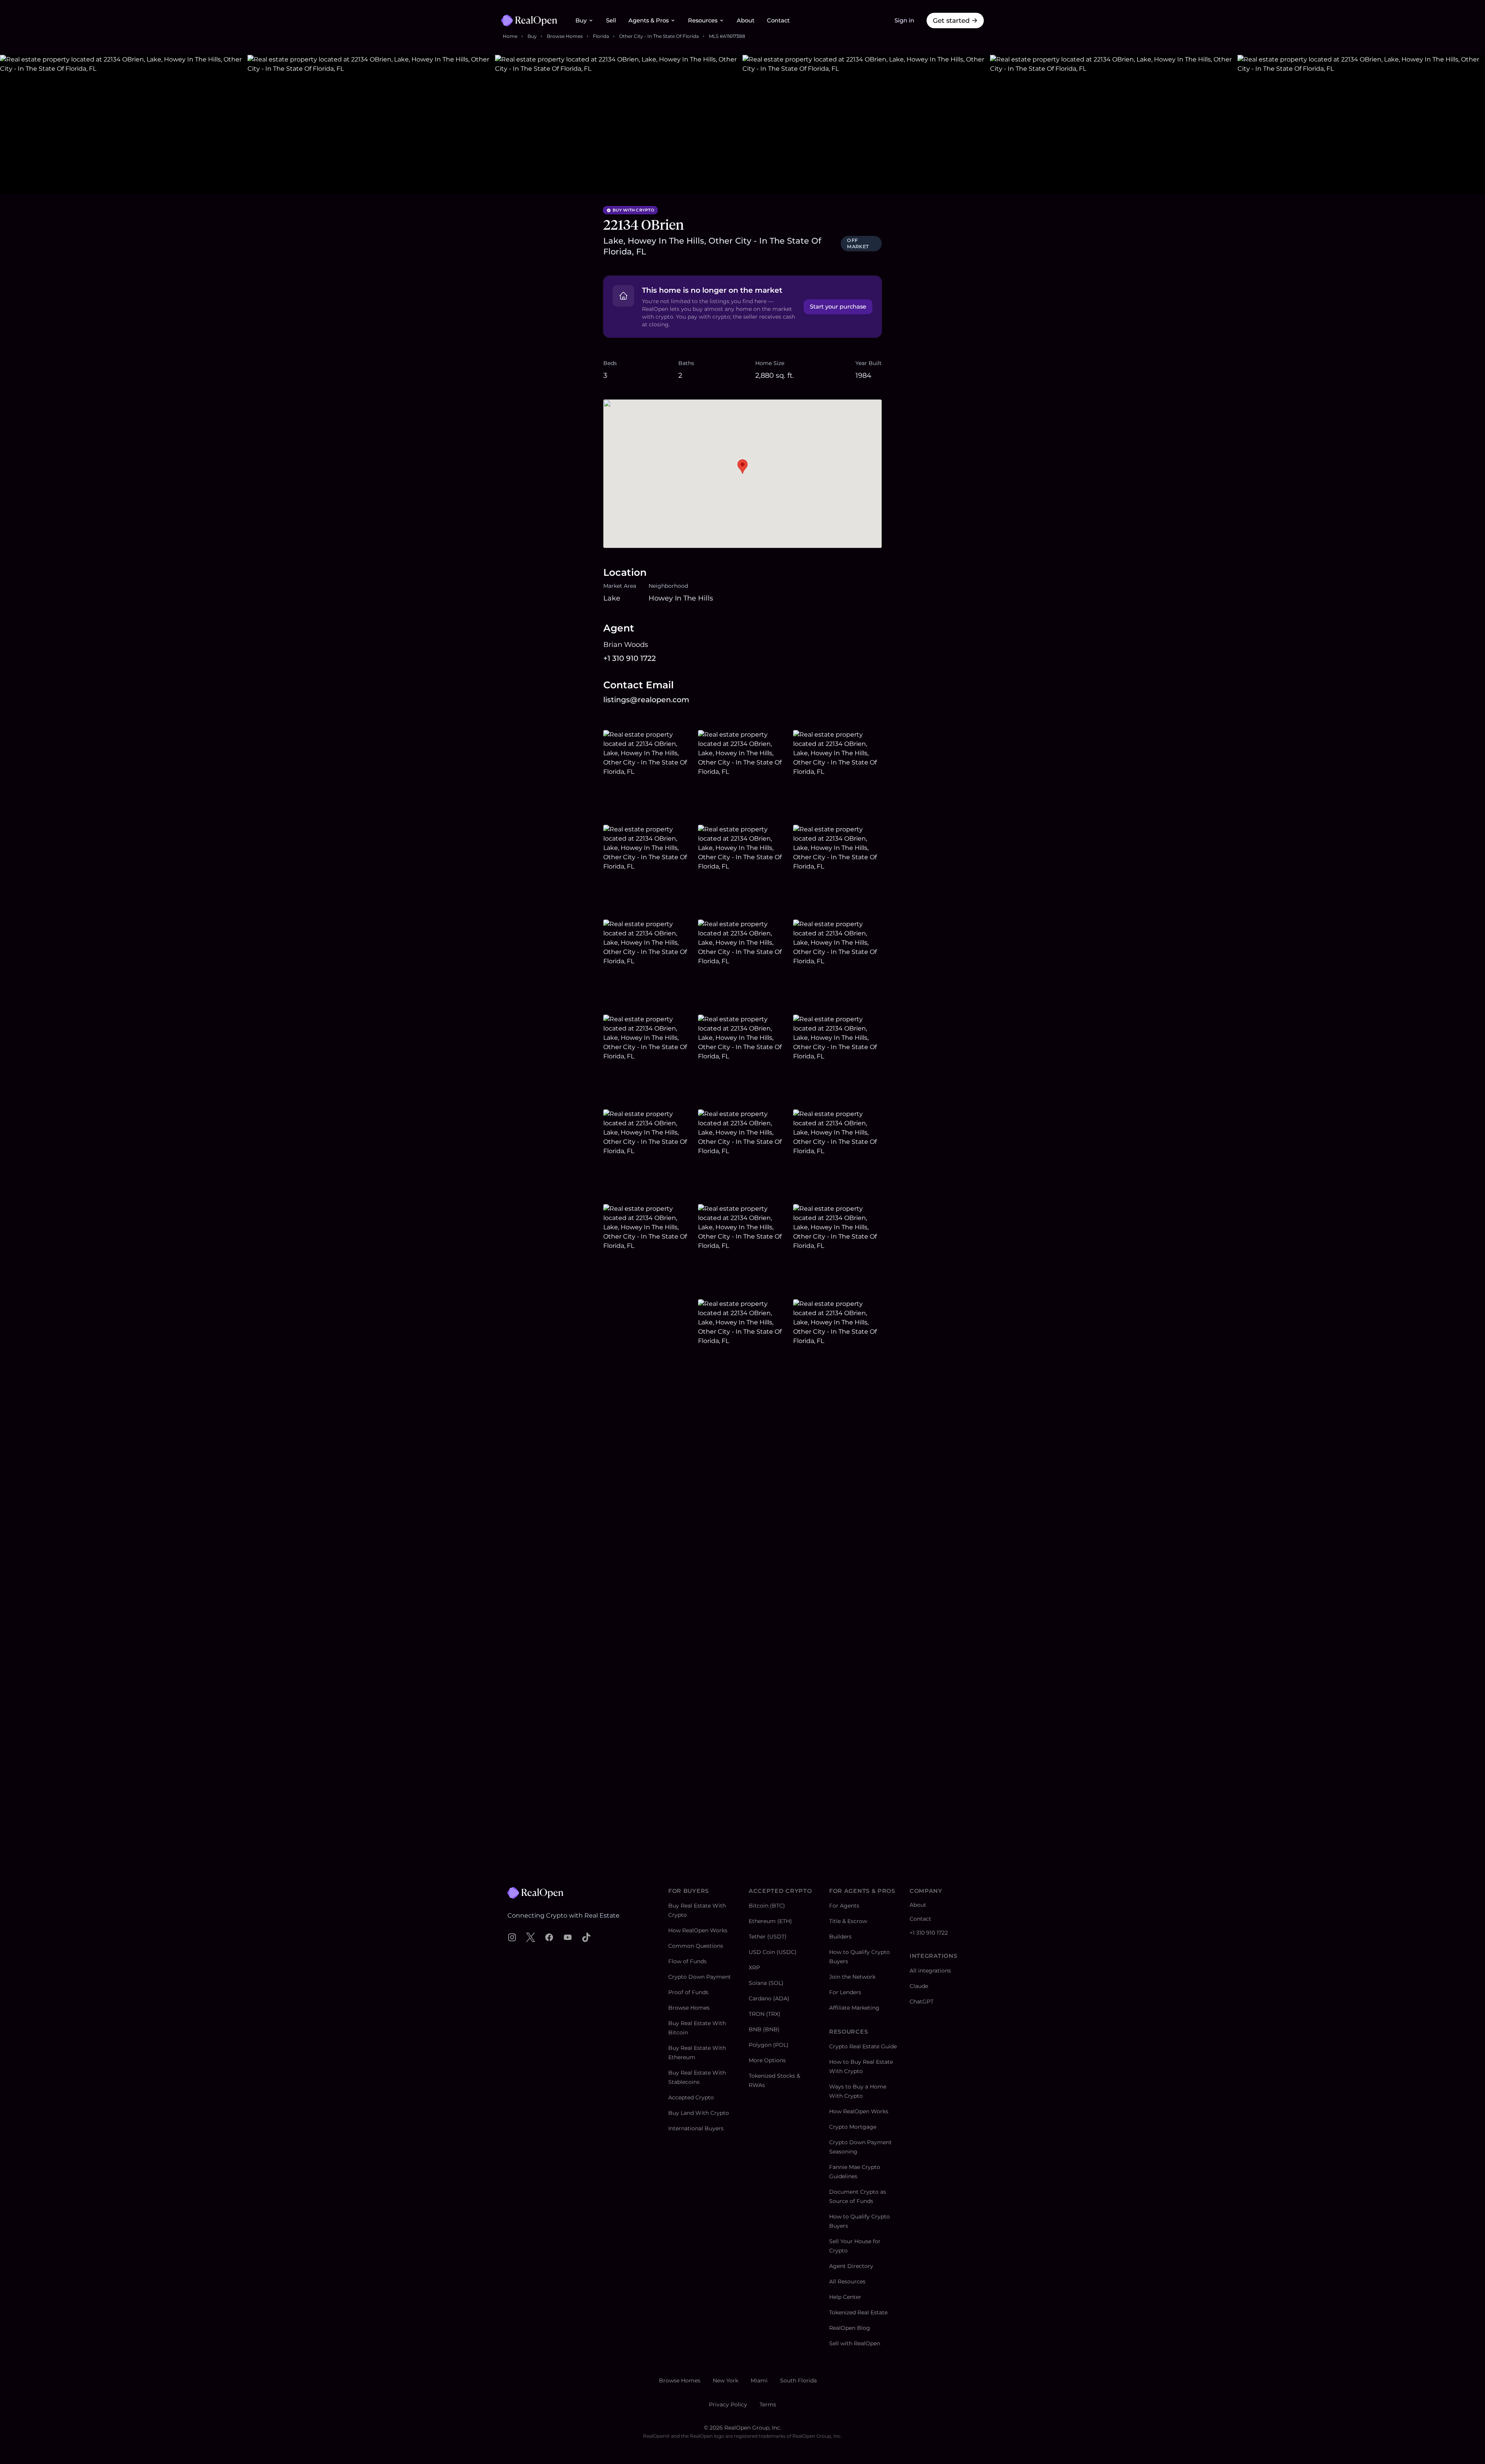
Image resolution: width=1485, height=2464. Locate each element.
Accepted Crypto (691, 2097)
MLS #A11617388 (727, 36)
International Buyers (696, 2128)
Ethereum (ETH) (770, 1921)
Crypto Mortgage (853, 2127)
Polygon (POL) (769, 2045)
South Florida (798, 2380)
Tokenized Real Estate (858, 2312)
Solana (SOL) (766, 1983)
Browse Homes (565, 36)
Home (510, 36)
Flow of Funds (687, 1961)
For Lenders (845, 1992)
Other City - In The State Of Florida (659, 36)
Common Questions (696, 1946)
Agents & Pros (649, 20)
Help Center (845, 2297)
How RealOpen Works (698, 1930)
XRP (754, 1967)
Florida (601, 36)
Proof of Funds (688, 1992)
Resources (703, 20)
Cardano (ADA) (769, 1998)
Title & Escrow (848, 1921)
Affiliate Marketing (854, 2008)
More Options (767, 2060)
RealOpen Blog (850, 2328)
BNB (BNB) (764, 2029)
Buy (581, 20)
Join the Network (852, 1977)
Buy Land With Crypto (699, 2113)
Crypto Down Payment (700, 1977)
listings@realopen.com (646, 700)
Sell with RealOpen (855, 2343)
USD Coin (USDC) (773, 1952)
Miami (759, 2380)
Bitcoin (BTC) (767, 1906)
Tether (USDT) (768, 1937)
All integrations (930, 1971)
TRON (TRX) (765, 2014)
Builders (840, 1937)
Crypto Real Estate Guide (863, 2046)
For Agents (844, 1906)
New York (725, 2380)
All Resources (847, 2281)
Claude (919, 1986)
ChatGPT (922, 2002)
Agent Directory (851, 2266)
